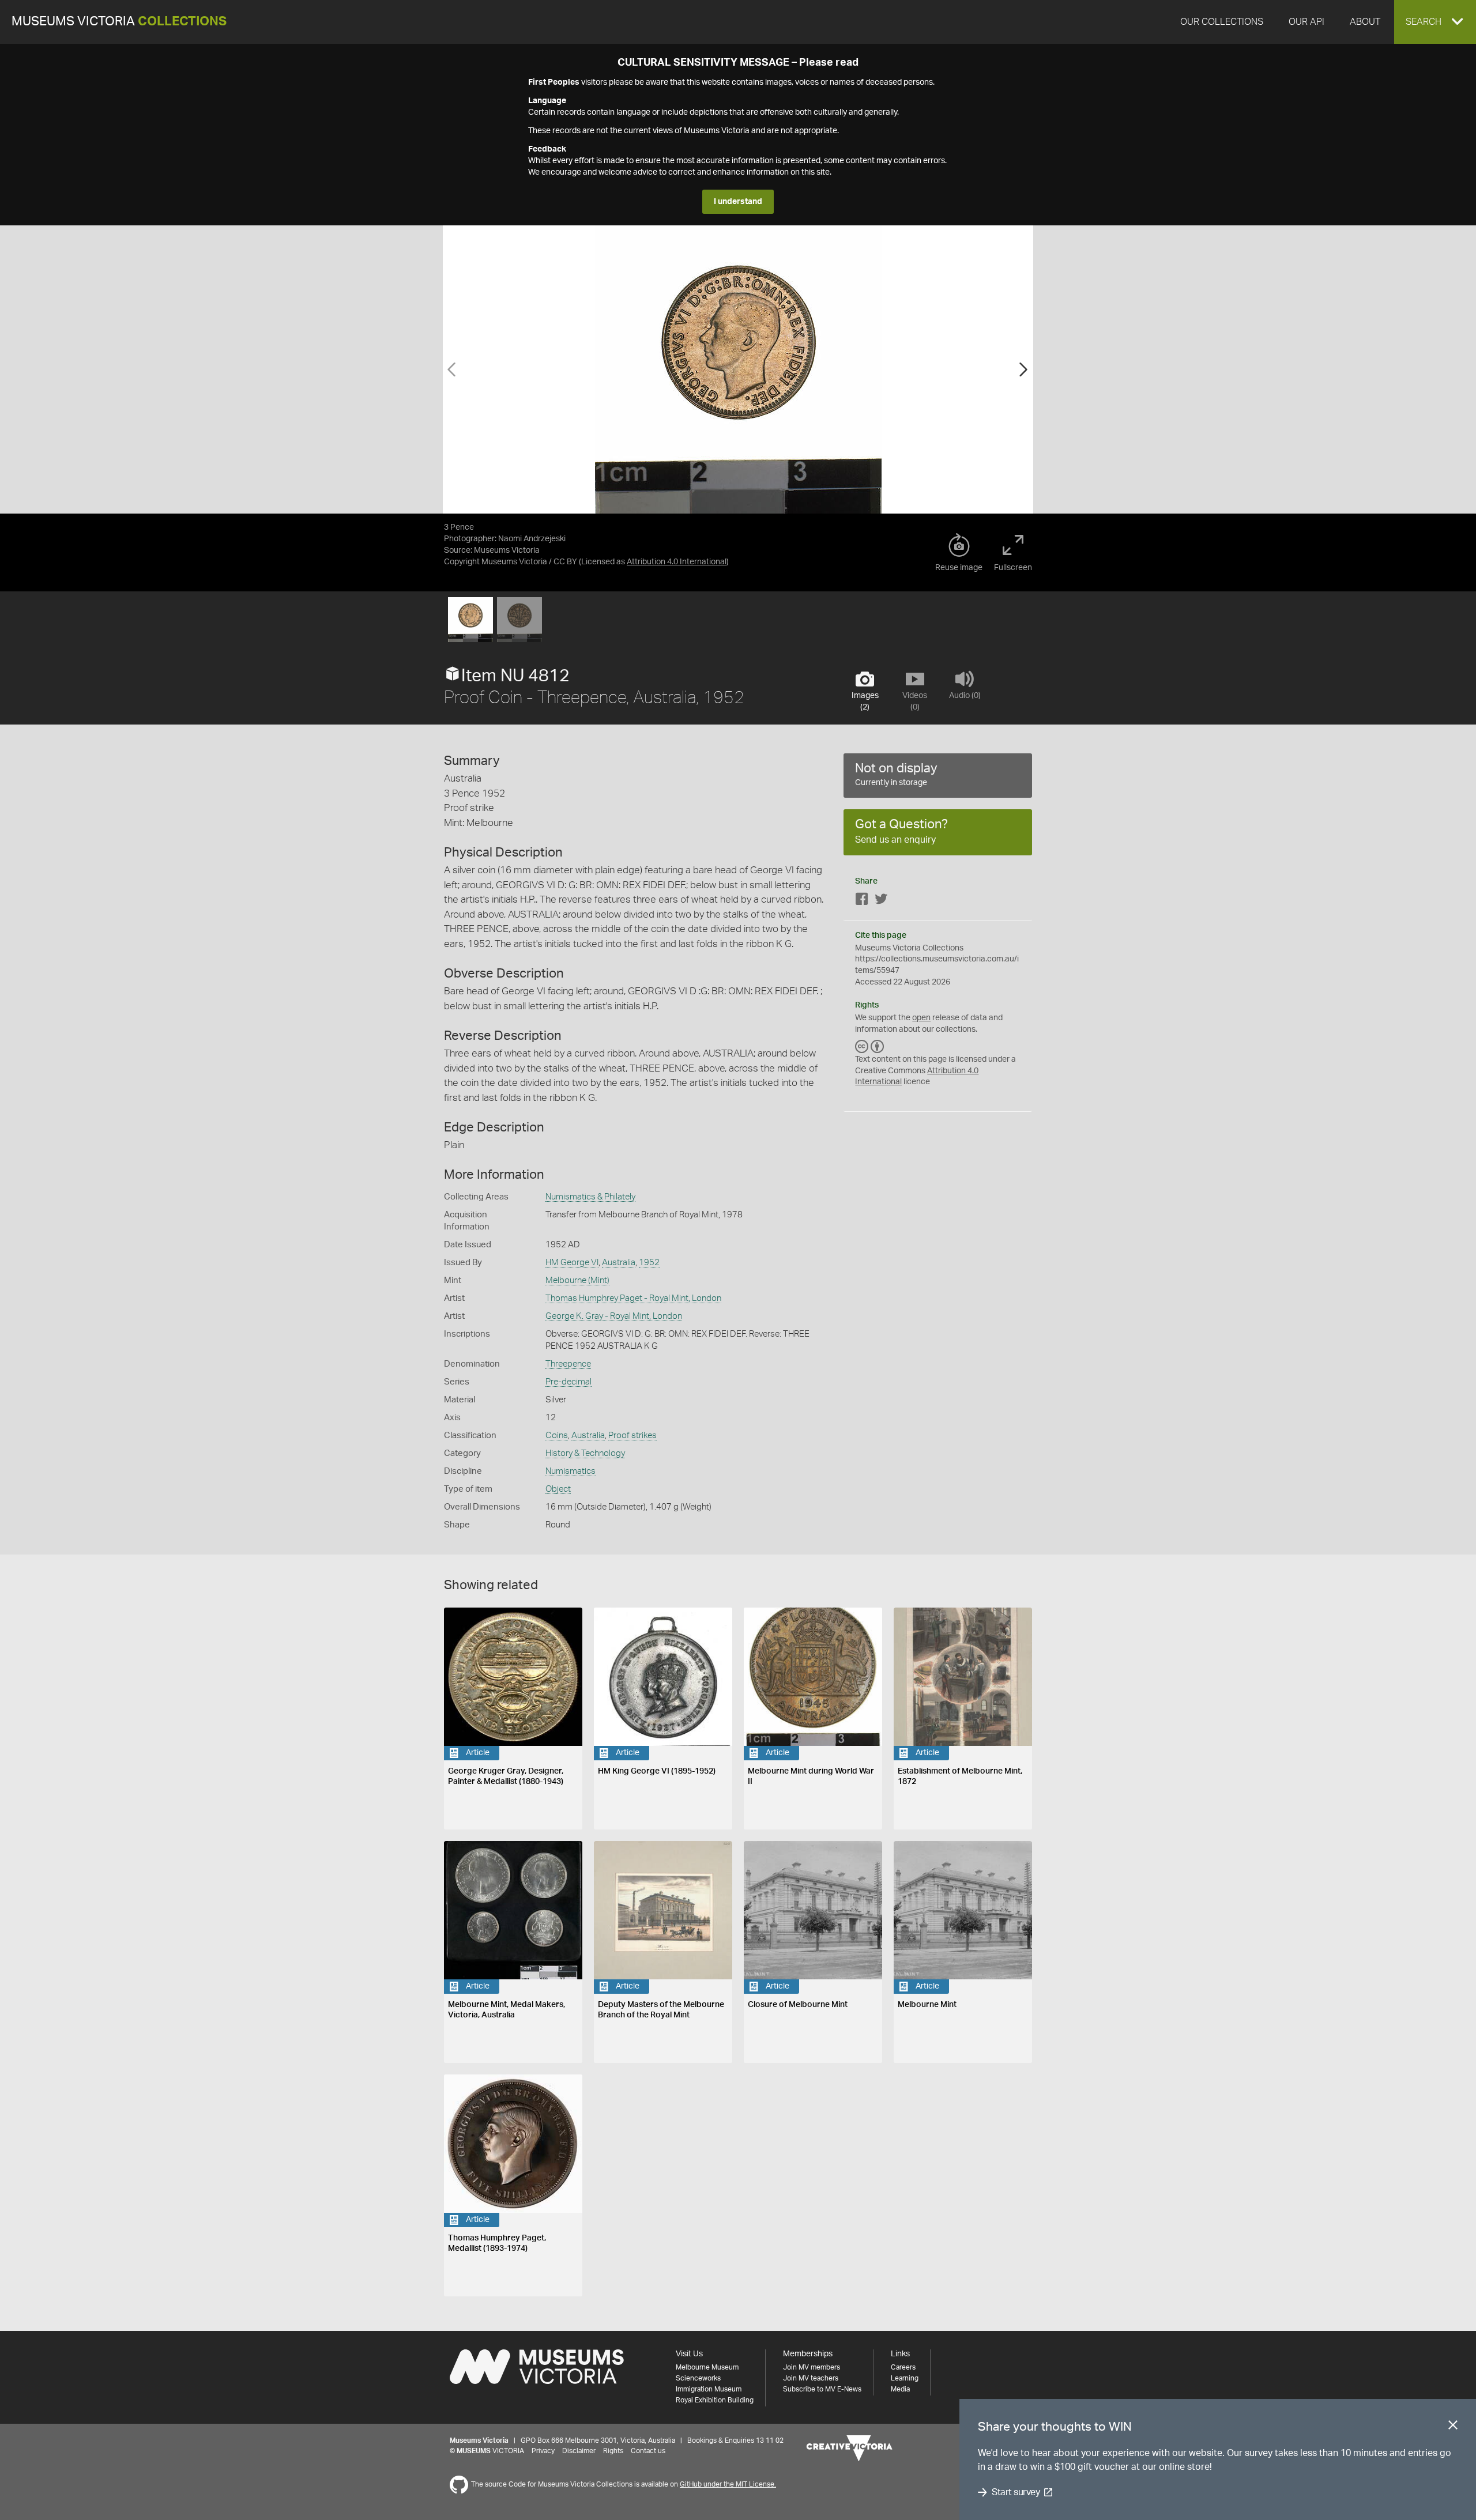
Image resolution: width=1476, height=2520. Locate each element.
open (921, 1018)
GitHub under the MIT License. (728, 2484)
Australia (619, 1263)
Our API (1306, 22)
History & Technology (585, 1453)
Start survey (1016, 2492)
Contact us (648, 2451)
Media (900, 2389)
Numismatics (571, 1471)
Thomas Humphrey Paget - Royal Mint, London (633, 1298)
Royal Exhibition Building (715, 2400)
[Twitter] (881, 901)
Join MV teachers (811, 2378)
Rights (613, 2451)
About (1365, 22)
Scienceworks (698, 2378)
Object (558, 1489)
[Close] (1453, 2427)
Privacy (543, 2451)
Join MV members (812, 2367)
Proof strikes (632, 1436)
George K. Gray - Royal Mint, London (614, 1316)
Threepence (568, 1364)
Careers (903, 2367)
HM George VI (572, 1263)
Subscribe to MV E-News (822, 2389)
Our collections (1222, 22)
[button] (1435, 22)
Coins (557, 1436)
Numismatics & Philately (590, 1197)
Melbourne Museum (707, 2367)
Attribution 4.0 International (677, 562)
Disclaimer (579, 2451)
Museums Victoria (119, 22)
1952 (649, 1263)
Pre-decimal (568, 1382)
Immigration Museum (709, 2389)
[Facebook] (862, 901)
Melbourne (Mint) (577, 1280)
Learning (905, 2378)
